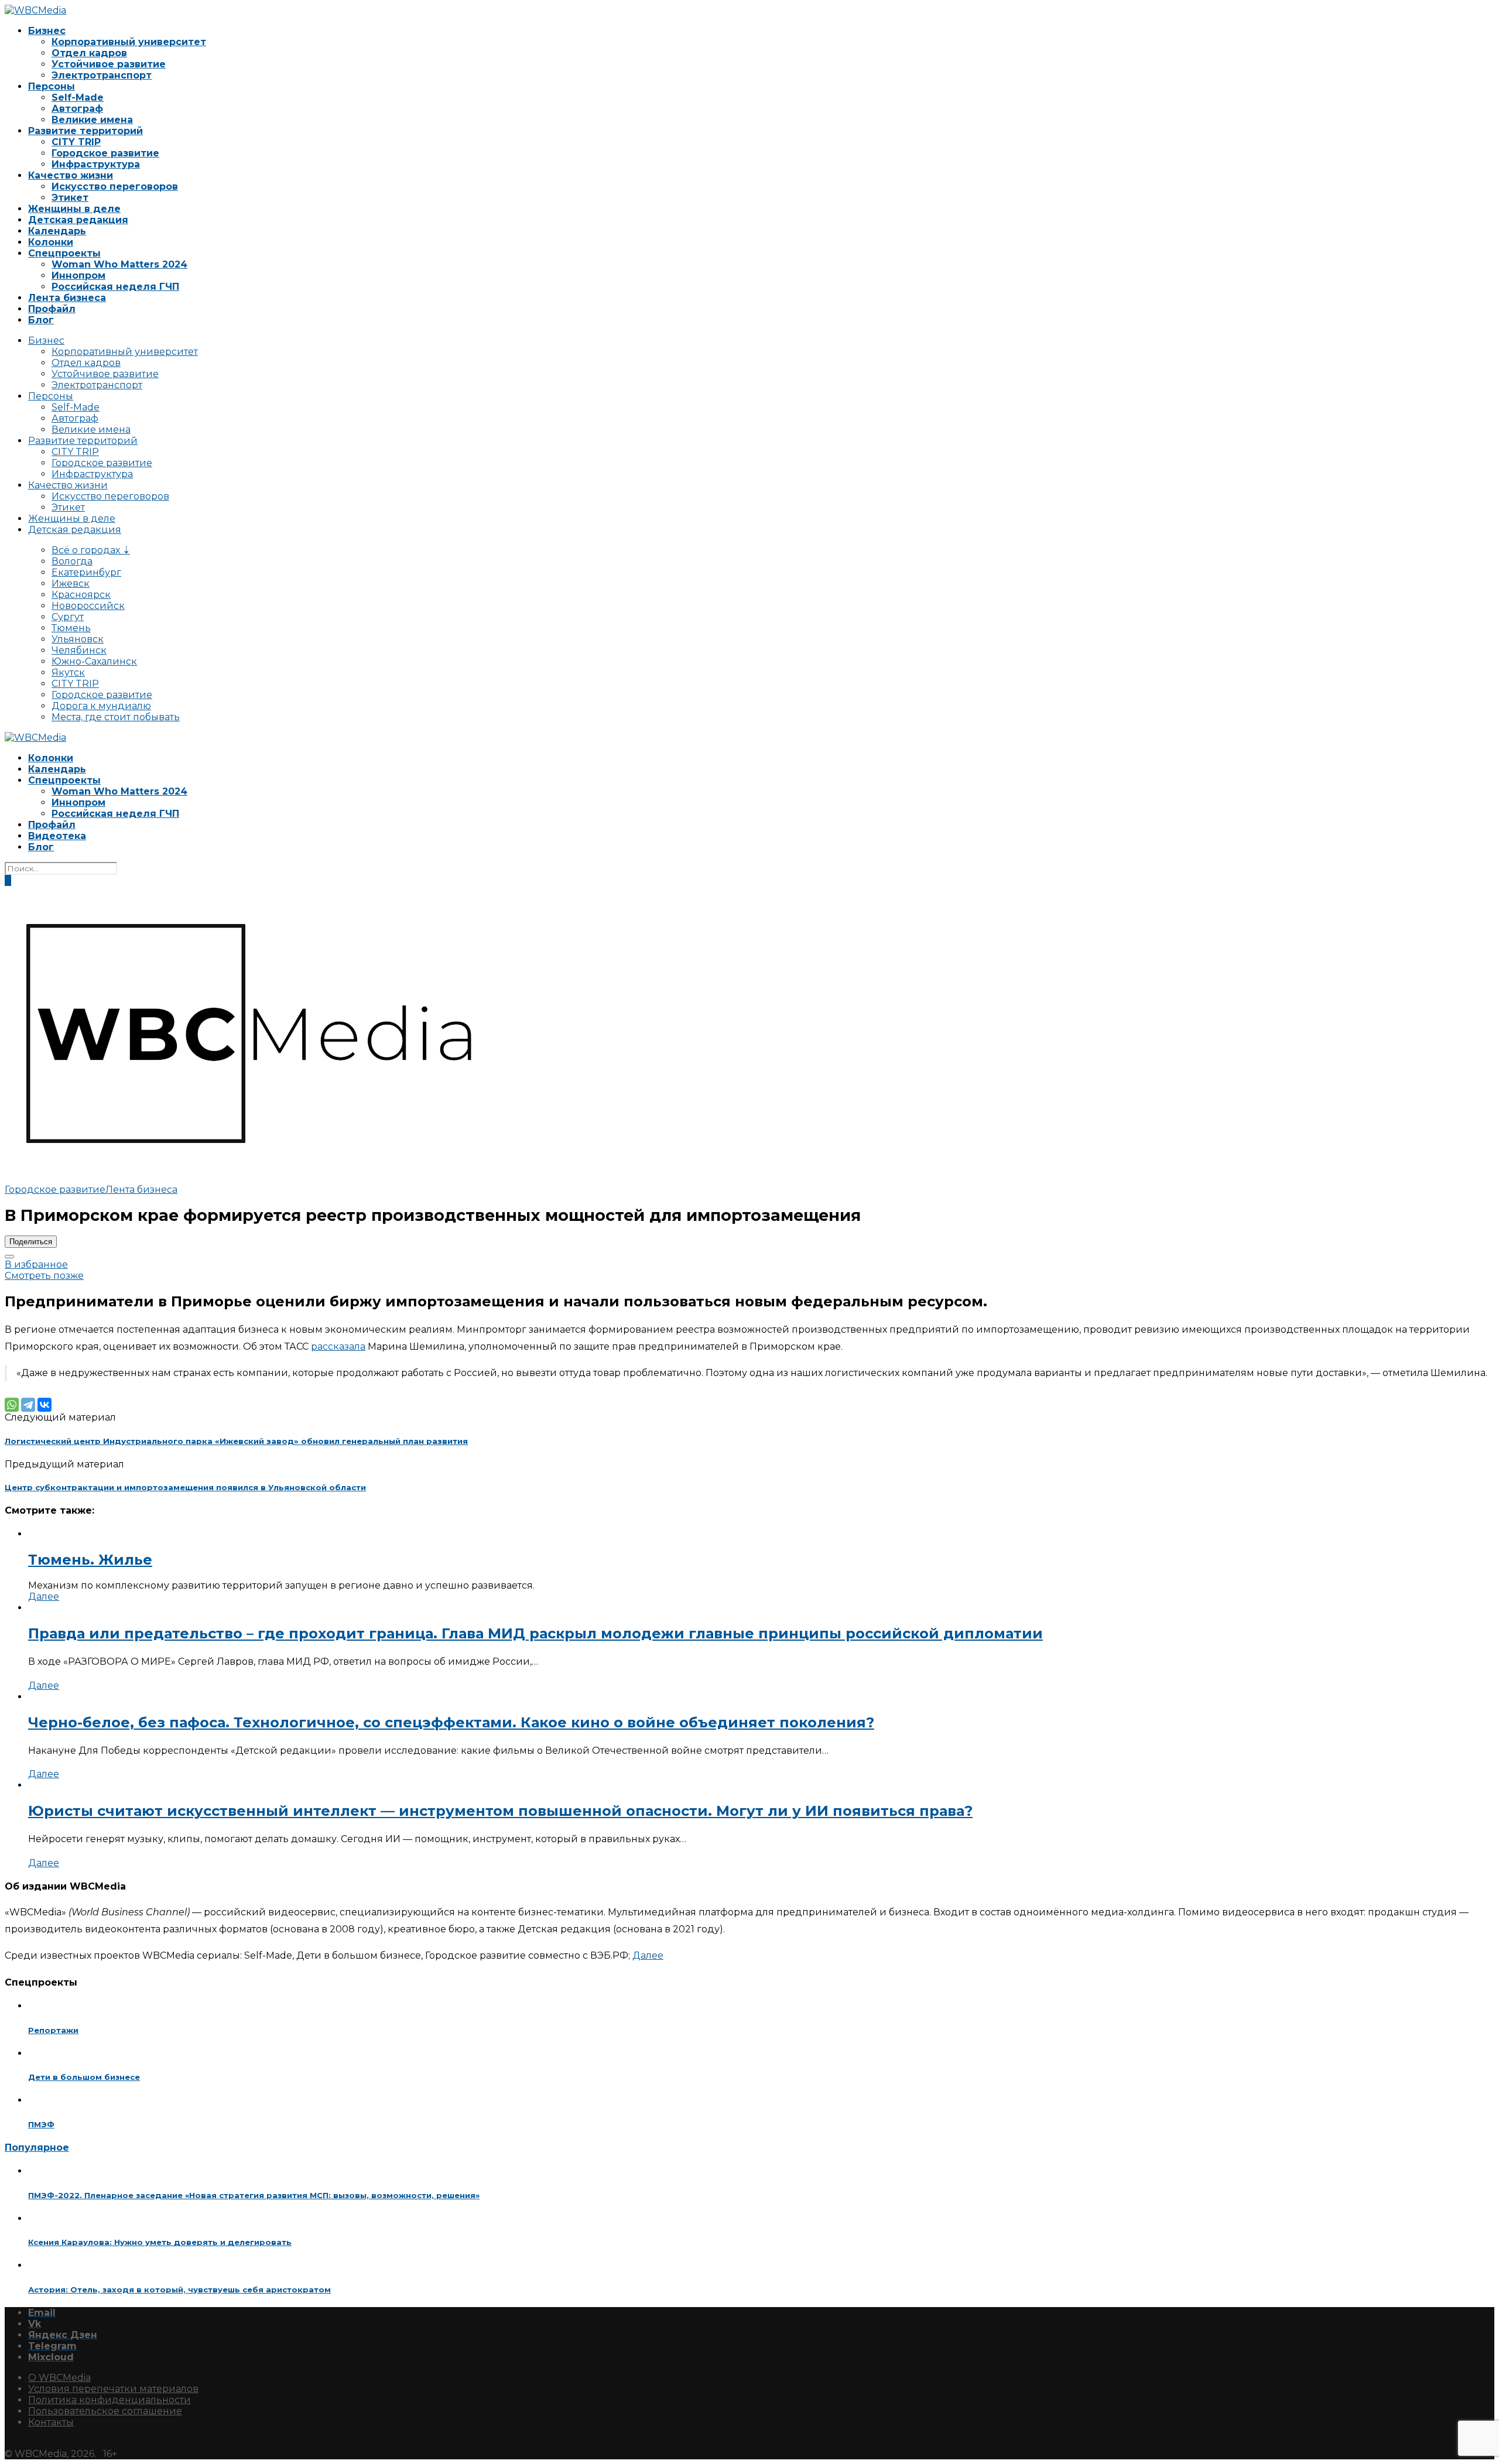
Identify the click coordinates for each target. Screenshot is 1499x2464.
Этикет (70, 198)
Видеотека (57, 836)
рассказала (338, 1346)
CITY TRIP (76, 142)
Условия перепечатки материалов (113, 2389)
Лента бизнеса (67, 298)
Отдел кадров (89, 53)
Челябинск (79, 650)
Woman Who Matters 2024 (119, 264)
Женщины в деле (74, 209)
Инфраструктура (96, 164)
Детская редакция (78, 220)
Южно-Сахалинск (94, 661)
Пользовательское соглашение (105, 2411)
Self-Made (78, 97)
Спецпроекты (64, 253)
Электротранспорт (102, 75)
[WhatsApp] (12, 1405)
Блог (41, 320)
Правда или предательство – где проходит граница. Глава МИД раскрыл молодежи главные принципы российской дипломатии (535, 1633)
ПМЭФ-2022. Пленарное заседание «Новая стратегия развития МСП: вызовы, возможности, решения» (254, 2195)
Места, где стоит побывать (116, 717)
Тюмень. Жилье (90, 1560)
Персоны (52, 86)
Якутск (68, 673)
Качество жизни (71, 175)
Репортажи (53, 2030)
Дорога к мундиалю (101, 706)
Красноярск (81, 595)
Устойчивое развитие (109, 64)
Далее (44, 1597)
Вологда (72, 561)
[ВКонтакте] (45, 1405)
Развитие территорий (85, 131)
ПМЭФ (41, 2124)
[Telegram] (28, 1405)
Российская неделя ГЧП (115, 287)
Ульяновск (78, 639)
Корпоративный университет (129, 42)
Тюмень (71, 628)
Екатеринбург (86, 572)
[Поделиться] (9, 1257)
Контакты (51, 2422)
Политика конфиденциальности (109, 2400)
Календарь (57, 231)
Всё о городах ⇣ (91, 550)
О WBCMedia (59, 2378)
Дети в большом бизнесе (84, 2077)
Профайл (52, 309)
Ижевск (71, 584)
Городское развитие (105, 153)
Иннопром (78, 276)
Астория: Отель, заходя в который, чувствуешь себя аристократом (179, 2290)
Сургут (68, 617)
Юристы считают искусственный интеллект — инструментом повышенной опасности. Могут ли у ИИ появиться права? (500, 1811)
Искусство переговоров (115, 186)
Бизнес (47, 31)
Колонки (51, 242)
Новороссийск (88, 606)
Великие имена (92, 120)
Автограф (77, 109)
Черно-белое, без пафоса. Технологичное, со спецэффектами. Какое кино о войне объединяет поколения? (451, 1722)
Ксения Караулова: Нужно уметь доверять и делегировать (160, 2242)
